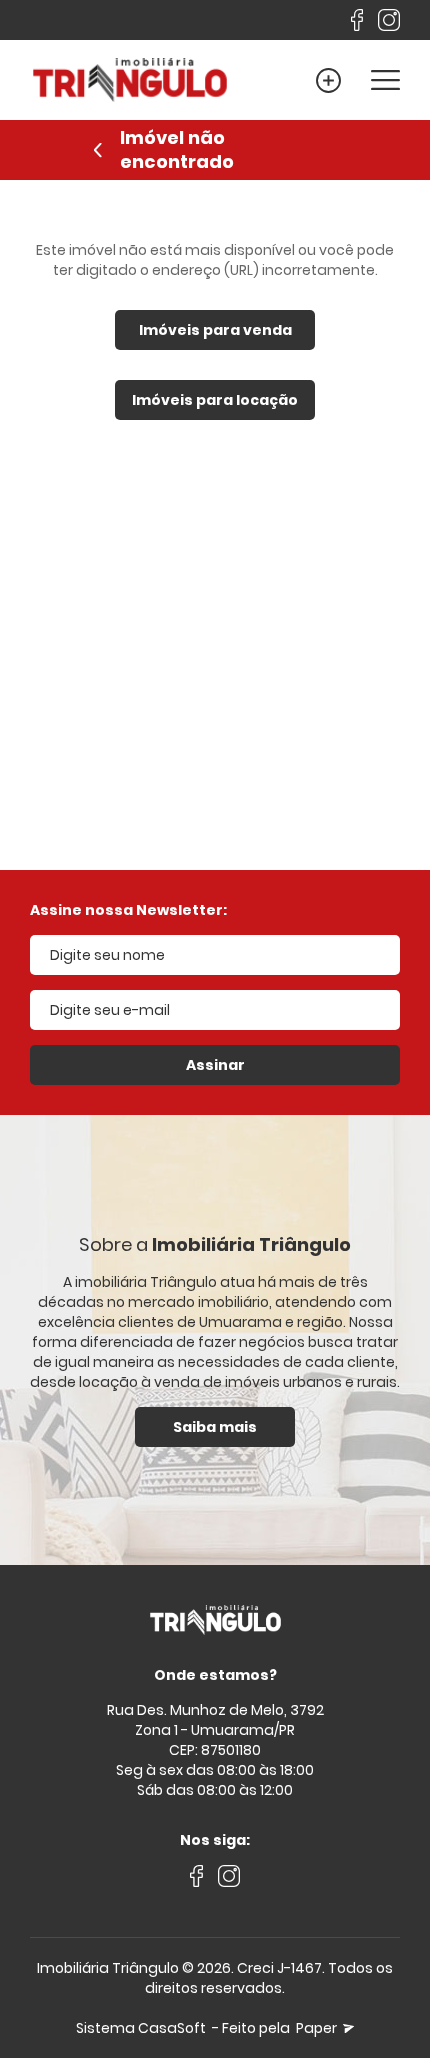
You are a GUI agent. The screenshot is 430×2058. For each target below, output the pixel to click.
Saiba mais (215, 1427)
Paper (318, 2028)
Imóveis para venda (215, 330)
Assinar (215, 1065)
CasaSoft (172, 2028)
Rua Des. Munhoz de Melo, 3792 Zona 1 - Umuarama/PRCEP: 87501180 (215, 1730)
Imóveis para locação (215, 400)
